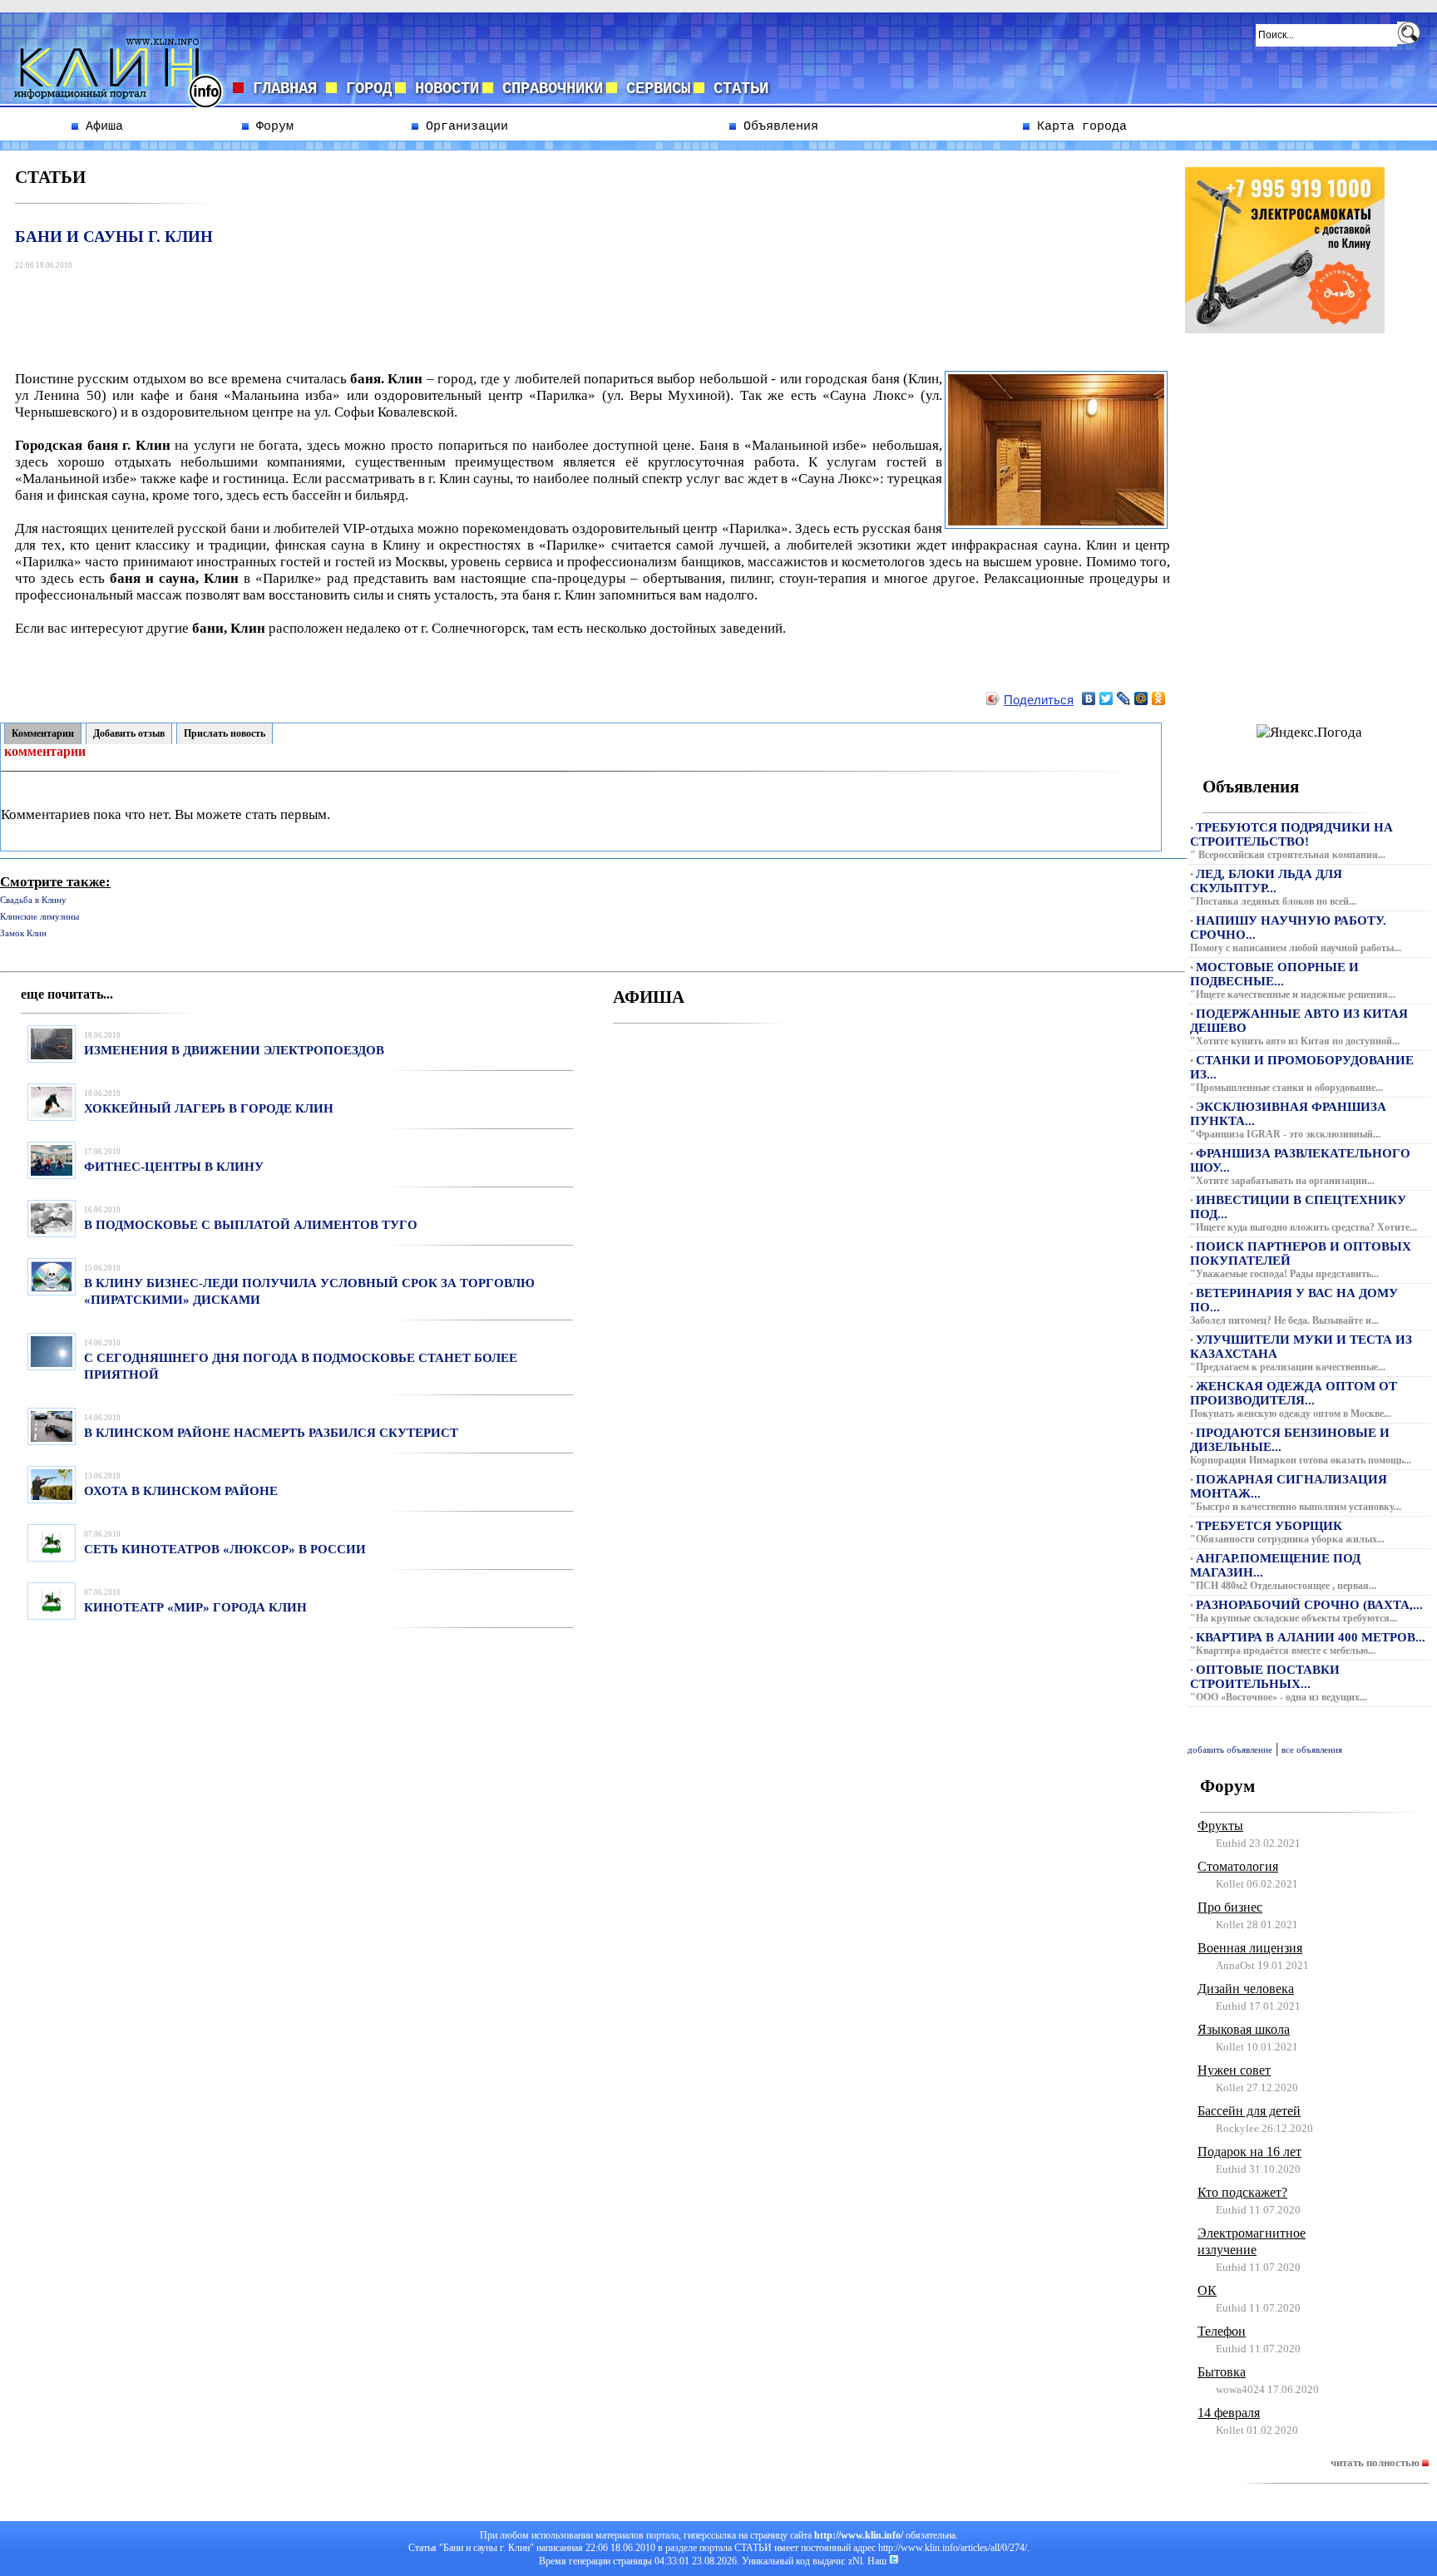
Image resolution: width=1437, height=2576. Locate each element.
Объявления (777, 126)
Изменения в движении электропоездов (234, 1050)
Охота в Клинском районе (181, 1491)
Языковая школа (1244, 2029)
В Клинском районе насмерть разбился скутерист (271, 1433)
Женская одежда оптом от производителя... (1294, 1393)
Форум (271, 126)
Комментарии (43, 733)
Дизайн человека (1246, 1989)
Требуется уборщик (1269, 1526)
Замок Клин (23, 933)
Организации (463, 126)
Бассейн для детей (1249, 2111)
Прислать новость (225, 733)
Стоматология (1238, 1866)
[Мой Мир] (1141, 698)
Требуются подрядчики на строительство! (1291, 834)
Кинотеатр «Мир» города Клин (195, 1607)
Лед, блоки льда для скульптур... (1266, 881)
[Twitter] (1106, 698)
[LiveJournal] (1124, 698)
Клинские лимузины (40, 917)
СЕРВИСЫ (654, 89)
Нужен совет (1234, 2070)
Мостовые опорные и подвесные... (1274, 974)
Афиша (101, 126)
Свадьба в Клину (33, 900)
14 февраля (1229, 2413)
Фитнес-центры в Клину (174, 1167)
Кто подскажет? (1242, 2192)
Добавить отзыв (129, 733)
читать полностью (1376, 2462)
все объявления (1312, 1750)
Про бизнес (1230, 1907)
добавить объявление (1230, 1750)
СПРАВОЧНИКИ (548, 89)
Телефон (1222, 2331)
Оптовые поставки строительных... (1265, 1677)
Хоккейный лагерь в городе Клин (209, 1108)
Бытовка (1222, 2372)
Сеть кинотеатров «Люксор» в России (225, 1549)
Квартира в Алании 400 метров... (1311, 1637)
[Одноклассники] (1159, 698)
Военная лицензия (1250, 1948)
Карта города (1078, 126)
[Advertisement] (320, 312)
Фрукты (1220, 1826)
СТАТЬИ (736, 89)
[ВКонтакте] (1089, 698)
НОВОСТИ (442, 89)
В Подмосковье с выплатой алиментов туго (251, 1225)
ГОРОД (364, 89)
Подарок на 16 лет (1249, 2152)
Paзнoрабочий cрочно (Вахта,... (1309, 1605)
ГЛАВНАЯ (285, 89)
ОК (1207, 2290)
